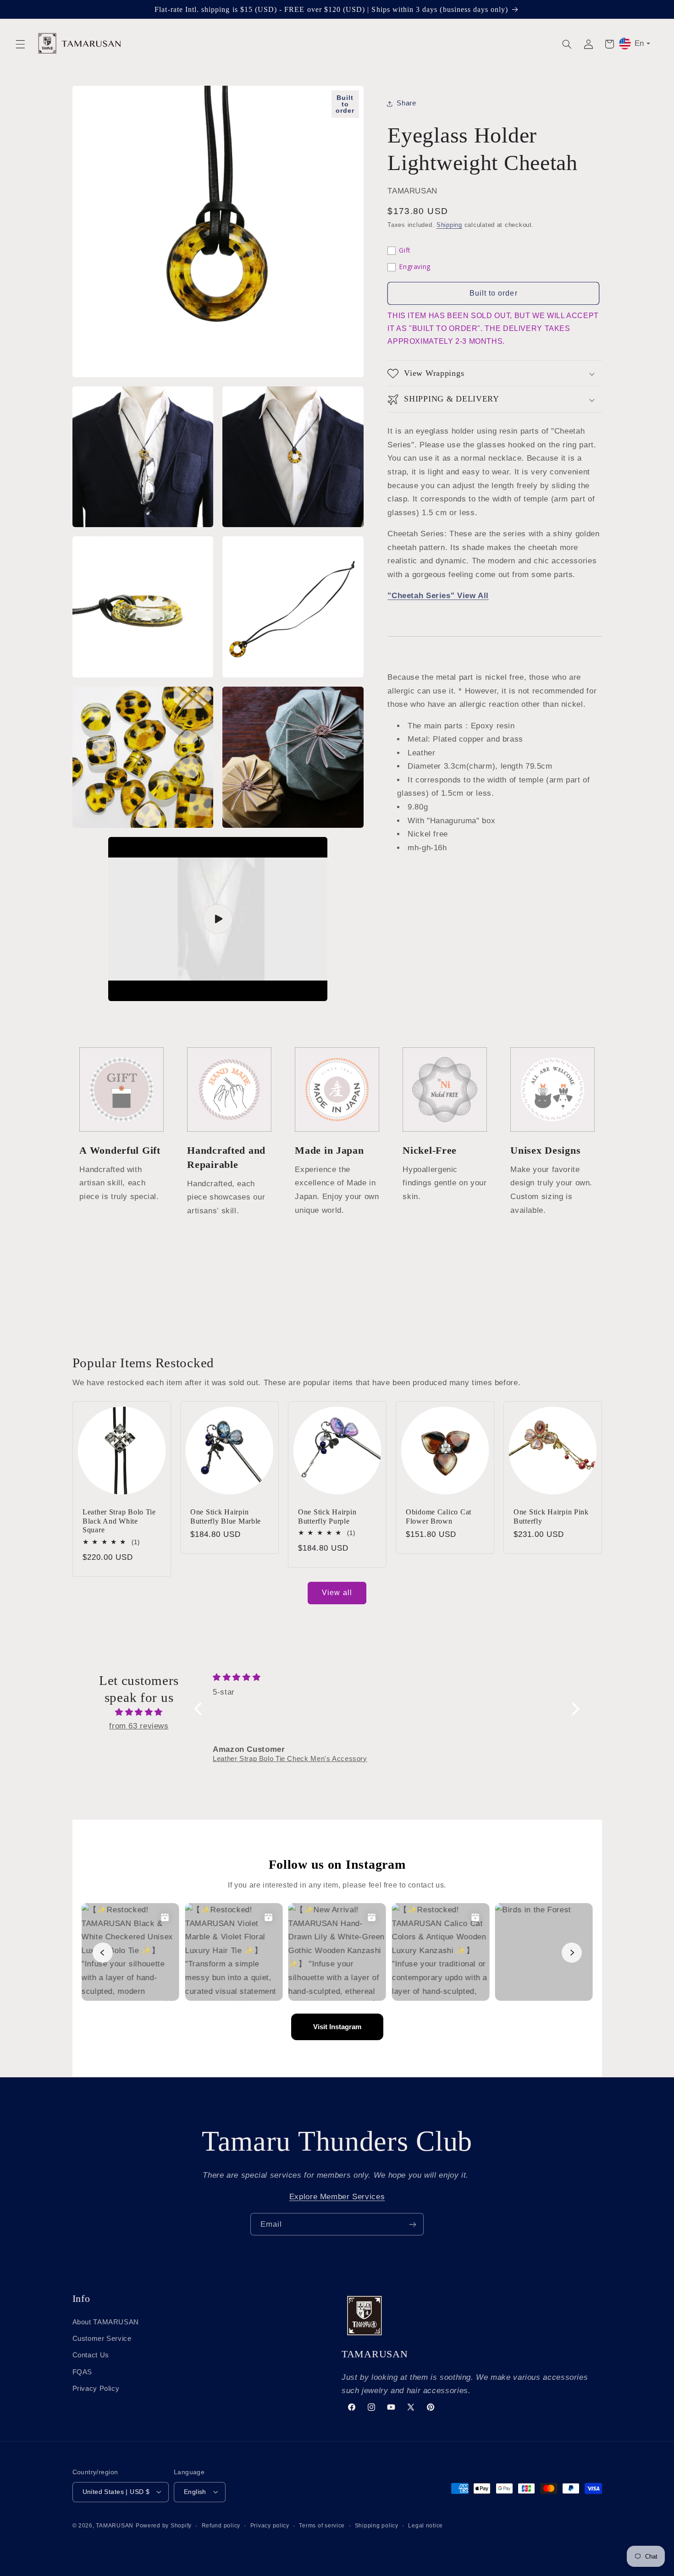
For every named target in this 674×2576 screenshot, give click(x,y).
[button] (20, 44)
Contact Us (91, 2355)
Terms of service (322, 2525)
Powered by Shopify (164, 2525)
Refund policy (221, 2525)
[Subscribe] (413, 2224)
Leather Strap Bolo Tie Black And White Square (119, 1521)
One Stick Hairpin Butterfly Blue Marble (226, 1516)
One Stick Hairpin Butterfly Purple (327, 1516)
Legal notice (425, 2525)
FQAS (83, 2372)
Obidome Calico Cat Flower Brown (439, 1516)
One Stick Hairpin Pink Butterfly (551, 1516)
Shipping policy (377, 2525)
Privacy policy (270, 2525)
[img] (139, 1712)
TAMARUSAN (115, 2525)
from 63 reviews (139, 1726)
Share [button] (406, 103)
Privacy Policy (96, 2389)
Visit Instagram (337, 2027)
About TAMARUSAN (106, 2322)
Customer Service (102, 2338)
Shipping (449, 226)
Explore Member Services (337, 2197)
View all (337, 1593)
